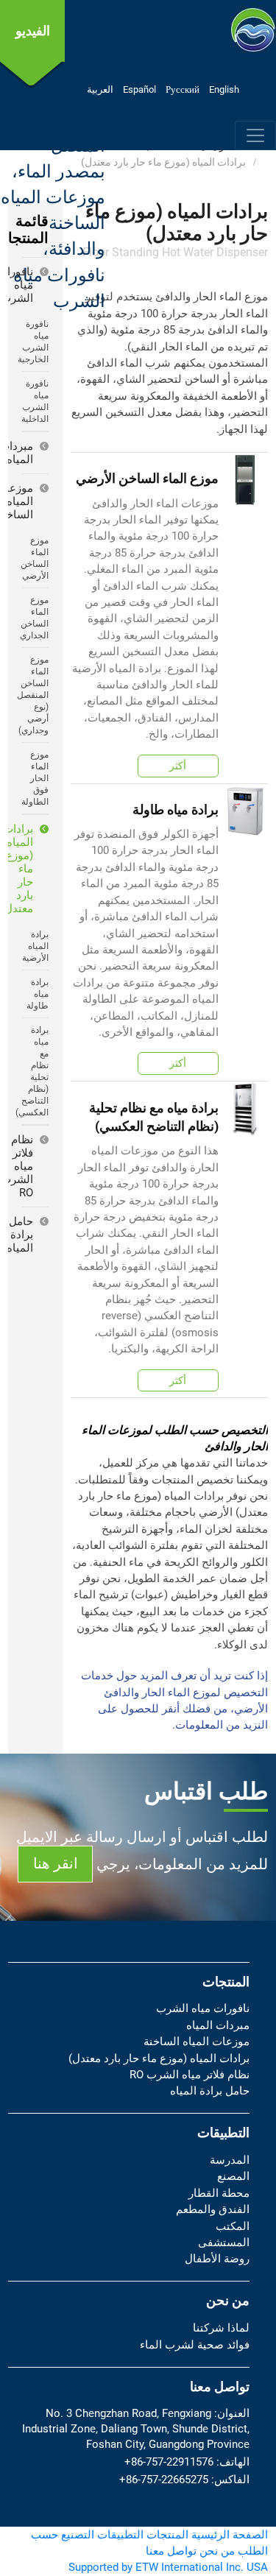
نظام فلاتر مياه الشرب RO (28, 1166)
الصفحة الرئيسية (230, 2535)
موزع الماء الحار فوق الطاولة (35, 778)
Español (139, 89)
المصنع (233, 2176)
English (224, 89)
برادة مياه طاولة (176, 809)
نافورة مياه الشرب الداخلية (35, 401)
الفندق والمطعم (213, 2209)
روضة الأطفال (217, 2259)
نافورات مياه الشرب (28, 285)
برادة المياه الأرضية (35, 946)
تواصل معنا (220, 2387)
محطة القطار (219, 2193)
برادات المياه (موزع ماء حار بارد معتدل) (28, 869)
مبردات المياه (28, 453)
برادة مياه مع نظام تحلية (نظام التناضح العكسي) (154, 1117)
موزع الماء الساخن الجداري (35, 618)
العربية (100, 89)
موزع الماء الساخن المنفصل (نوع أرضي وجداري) (35, 695)
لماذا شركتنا (221, 2328)
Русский (183, 89)
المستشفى (224, 2242)
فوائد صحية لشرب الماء (195, 2345)
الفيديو (33, 31)
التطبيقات (223, 2133)
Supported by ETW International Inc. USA (168, 2567)
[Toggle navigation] (255, 135)
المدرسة (230, 2160)
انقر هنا (56, 1863)
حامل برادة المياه (28, 1235)
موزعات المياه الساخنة (28, 501)
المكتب (233, 2226)
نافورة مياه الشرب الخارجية (35, 342)
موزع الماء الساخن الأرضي (147, 478)
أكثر (178, 766)
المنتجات (226, 1982)
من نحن (228, 2301)
